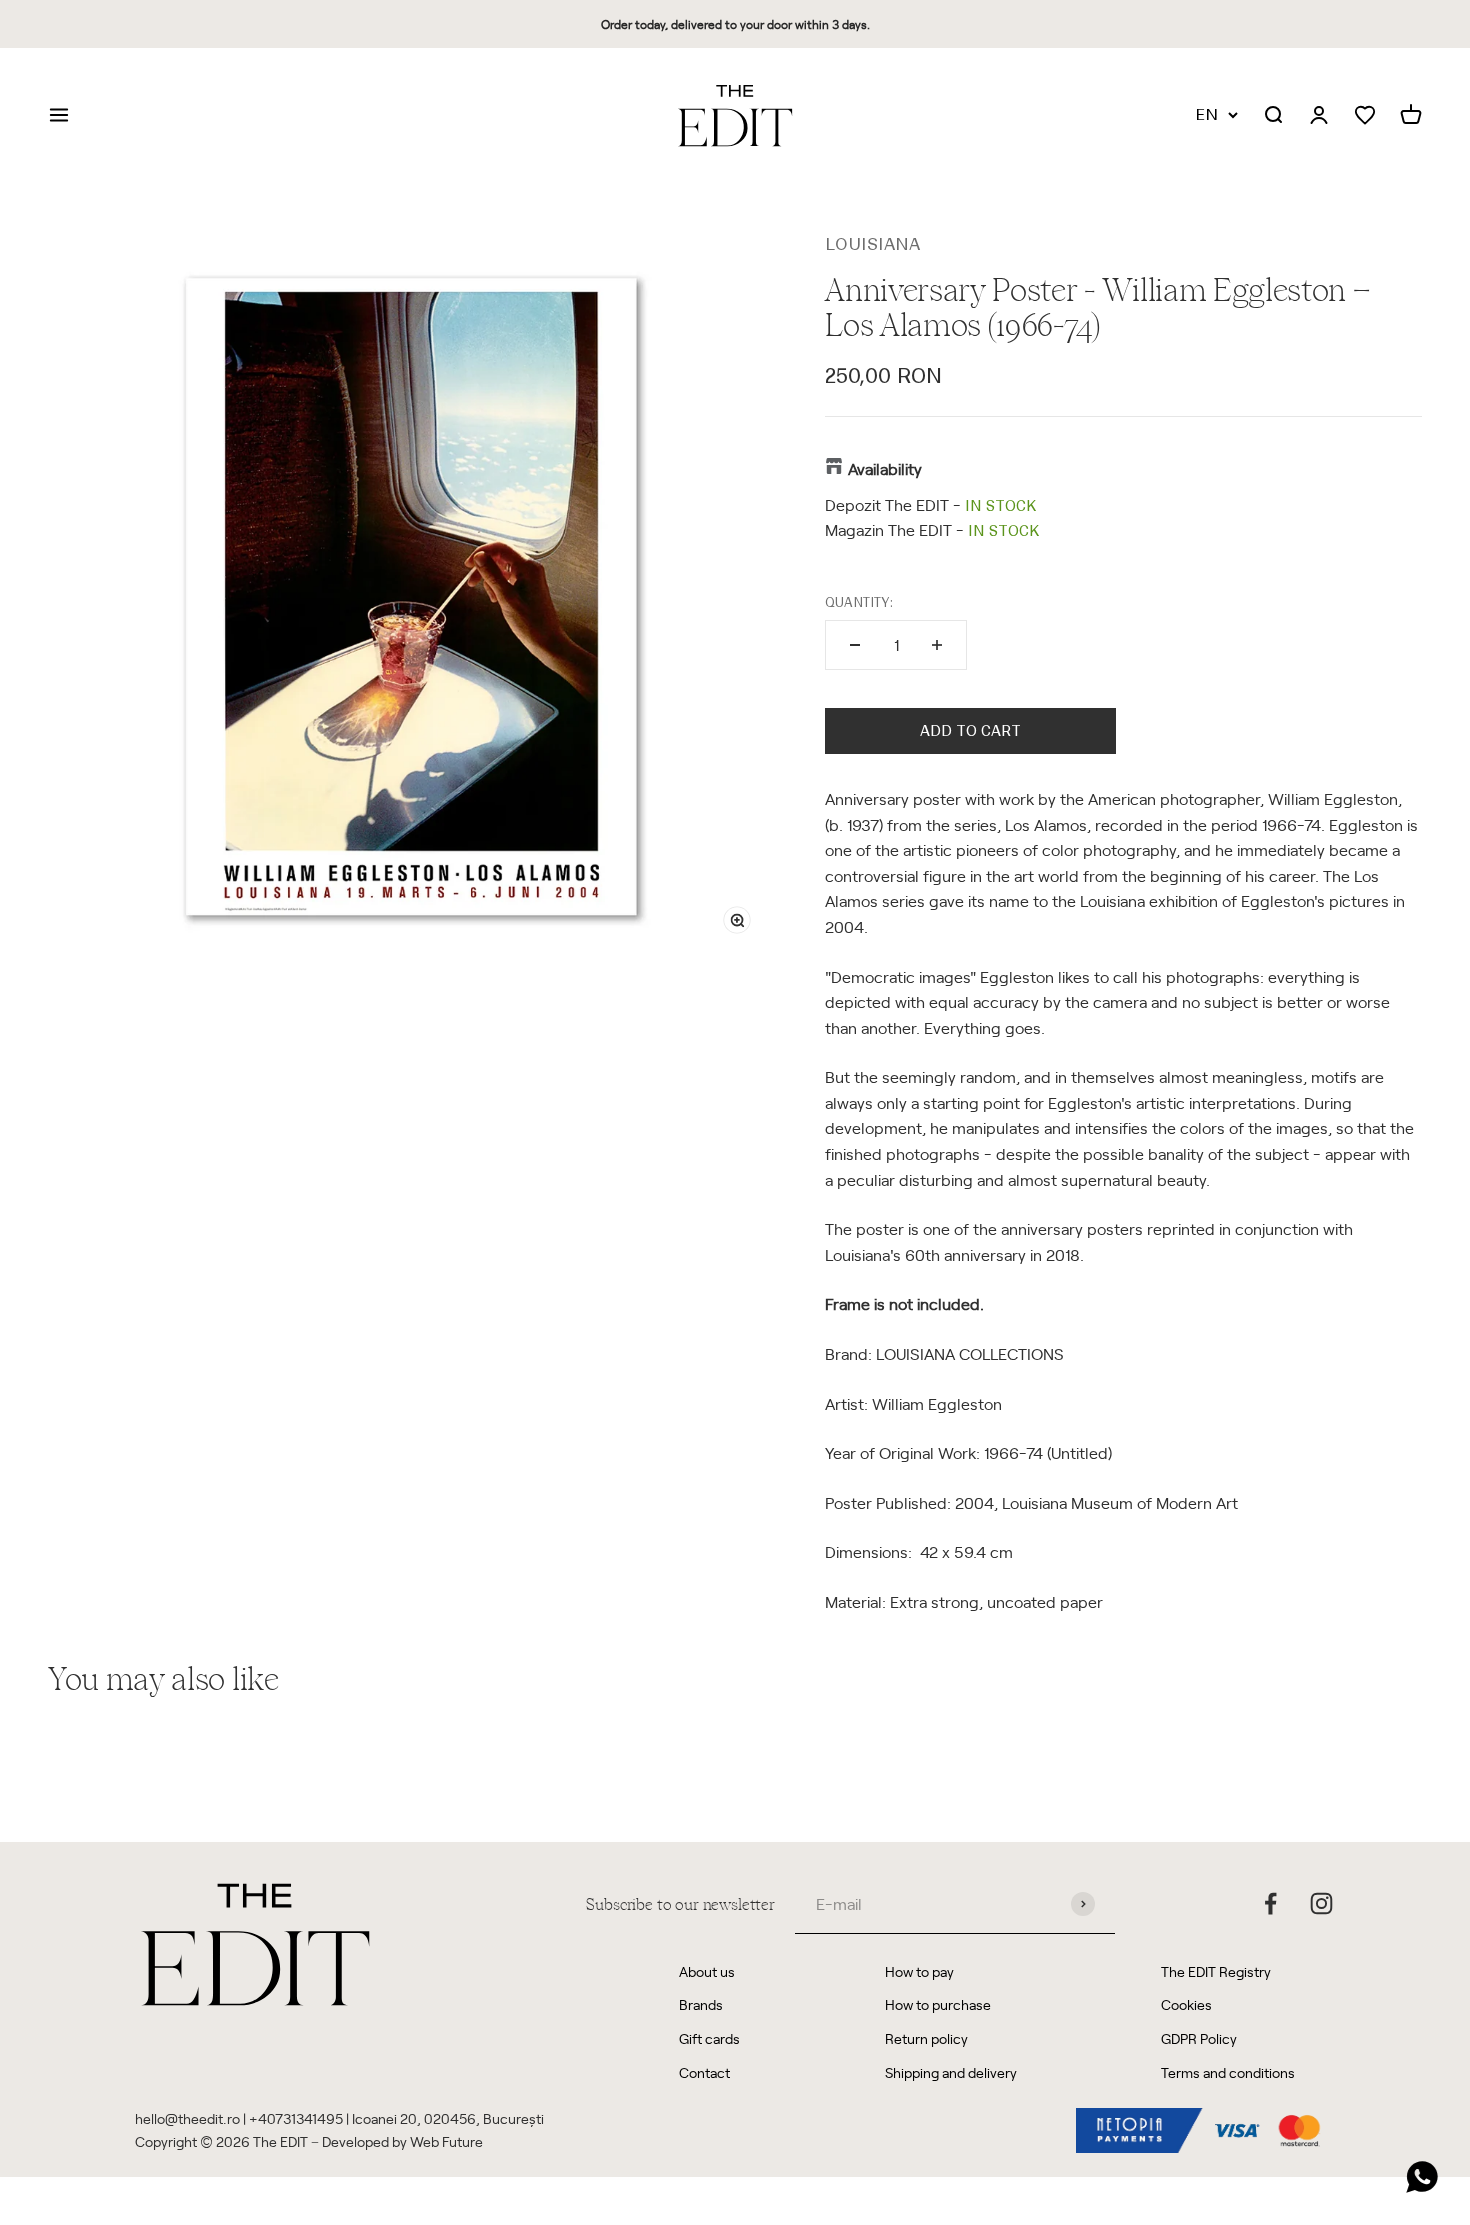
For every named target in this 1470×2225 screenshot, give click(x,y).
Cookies (1186, 2004)
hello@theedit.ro (187, 2118)
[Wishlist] (1365, 115)
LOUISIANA (872, 244)
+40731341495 (296, 2118)
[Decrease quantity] (855, 645)
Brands (701, 2004)
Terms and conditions (1228, 2072)
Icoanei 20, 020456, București (448, 2118)
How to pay (919, 1971)
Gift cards (709, 2038)
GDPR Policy (1199, 2038)
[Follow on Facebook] (1270, 1903)
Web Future (446, 2141)
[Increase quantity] (937, 645)
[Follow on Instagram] (1321, 1903)
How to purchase (938, 2004)
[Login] (1319, 116)
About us (707, 1971)
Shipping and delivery (951, 2072)
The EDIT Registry (1216, 1971)
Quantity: (859, 602)
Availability (885, 468)
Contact (704, 2072)
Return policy (926, 2038)
